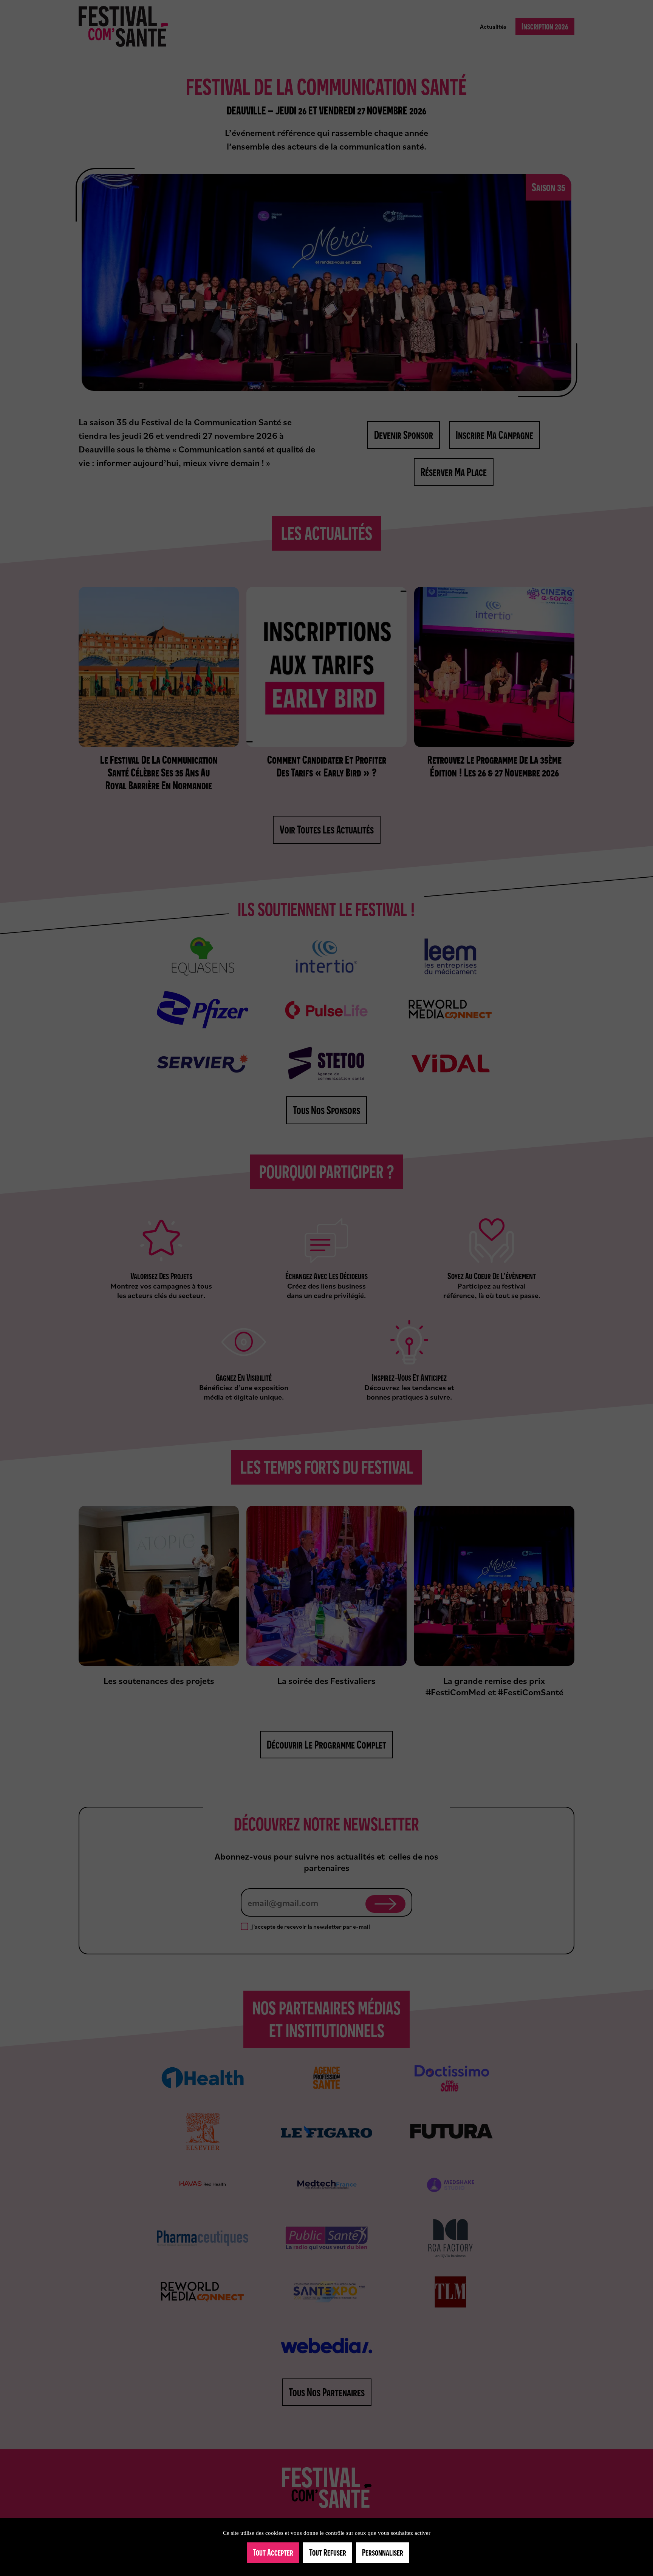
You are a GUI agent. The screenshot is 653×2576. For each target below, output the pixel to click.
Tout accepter (273, 2552)
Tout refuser (328, 2552)
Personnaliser (383, 2552)
